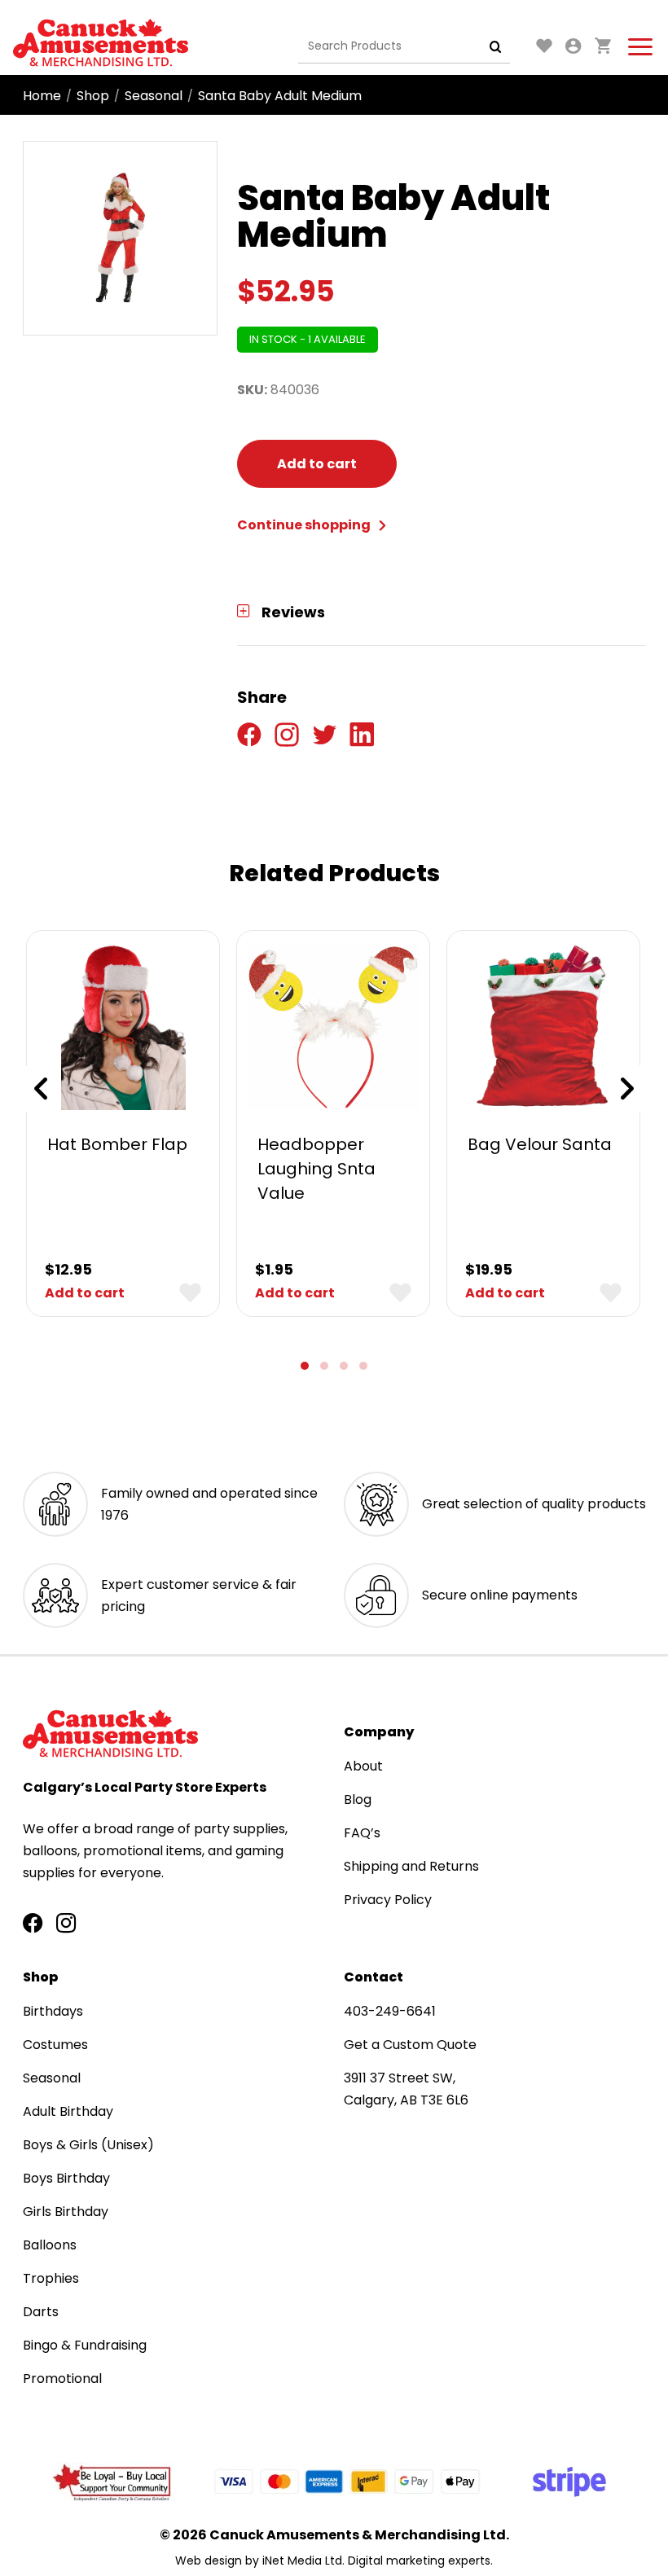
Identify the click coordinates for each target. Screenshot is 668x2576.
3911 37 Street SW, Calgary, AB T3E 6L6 (406, 2089)
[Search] (496, 46)
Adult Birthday (68, 2111)
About (363, 1766)
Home (42, 96)
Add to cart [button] (85, 1293)
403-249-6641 (390, 2011)
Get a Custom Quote (410, 2045)
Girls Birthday (66, 2212)
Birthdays (53, 2011)
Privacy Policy (388, 1900)
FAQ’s (362, 1833)
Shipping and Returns (411, 1866)
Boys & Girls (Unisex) (88, 2145)
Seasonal (154, 96)
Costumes (55, 2045)
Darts (41, 2312)
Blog (358, 1799)
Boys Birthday (66, 2178)
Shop (93, 96)
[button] (305, 1366)
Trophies (51, 2278)
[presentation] (41, 1089)
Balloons (50, 2245)
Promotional (62, 2379)
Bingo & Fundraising (85, 2345)
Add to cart (317, 464)
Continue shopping (305, 525)
